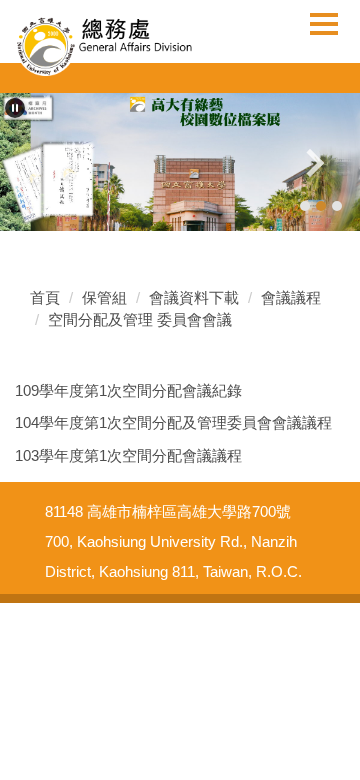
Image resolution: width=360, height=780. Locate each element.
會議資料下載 (194, 297)
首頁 (45, 297)
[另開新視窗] (180, 162)
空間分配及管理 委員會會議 (140, 319)
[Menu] (324, 23)
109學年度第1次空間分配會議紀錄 (128, 390)
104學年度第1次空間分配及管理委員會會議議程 (173, 422)
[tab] (305, 206)
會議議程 (291, 297)
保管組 (104, 297)
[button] (15, 108)
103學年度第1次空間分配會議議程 (128, 455)
